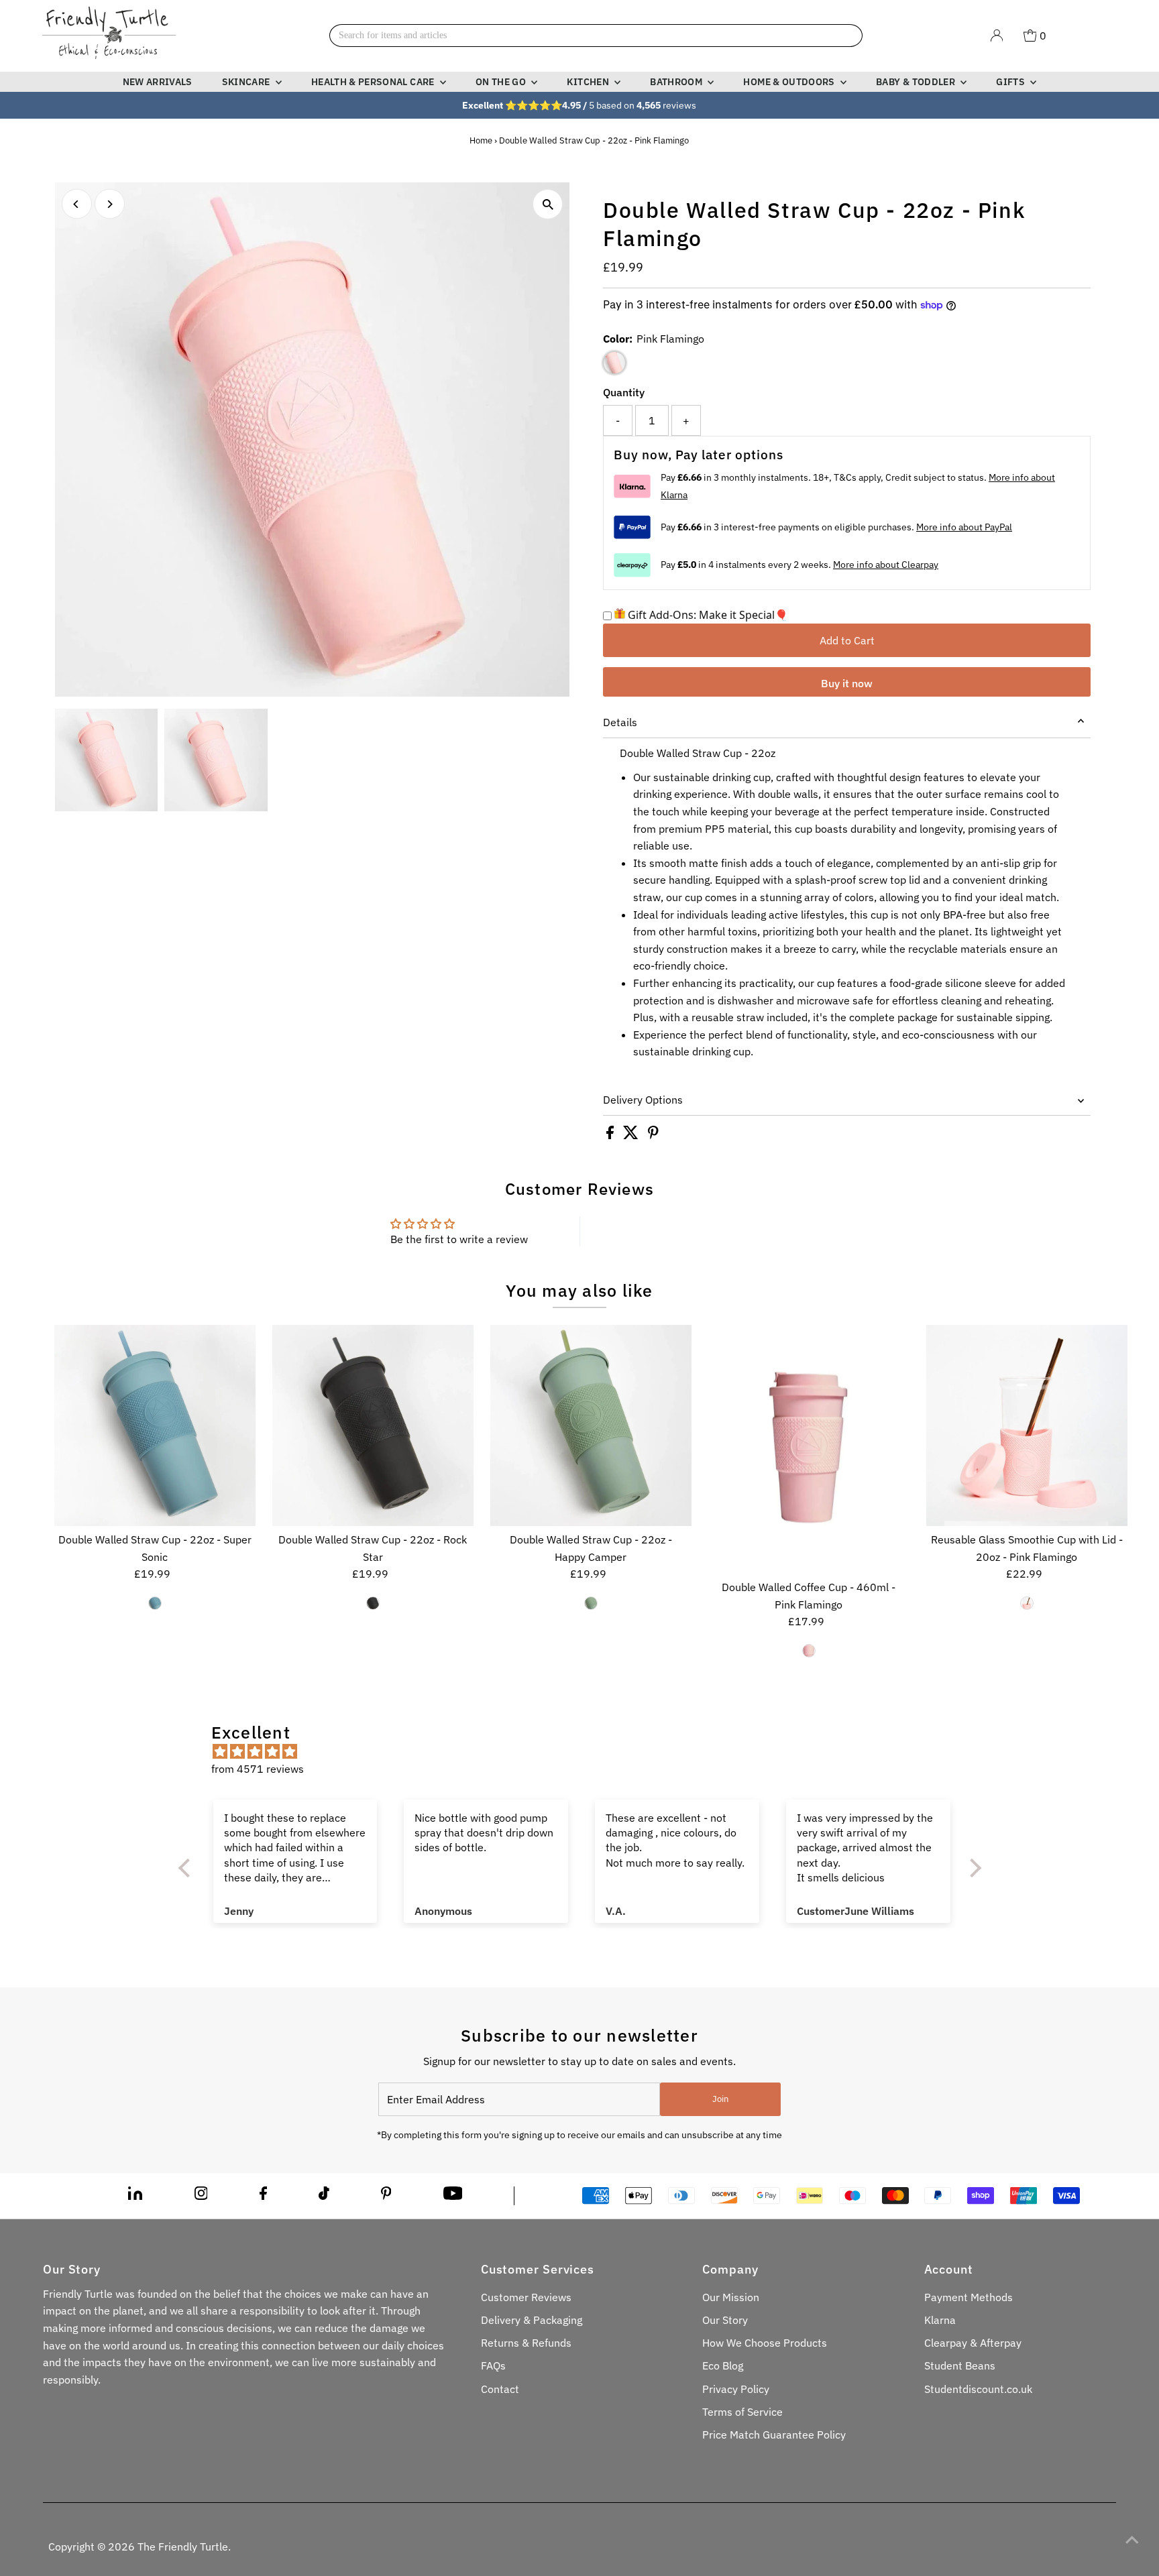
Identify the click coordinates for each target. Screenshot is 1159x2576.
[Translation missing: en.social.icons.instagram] (201, 2196)
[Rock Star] (373, 1603)
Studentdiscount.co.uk (978, 2389)
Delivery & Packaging (532, 2320)
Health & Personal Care (374, 82)
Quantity (624, 392)
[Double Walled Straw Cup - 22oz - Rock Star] (373, 1425)
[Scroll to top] (1132, 2539)
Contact (500, 2389)
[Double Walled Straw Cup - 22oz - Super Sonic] (155, 1425)
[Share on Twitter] (632, 1135)
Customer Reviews (526, 2297)
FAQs (493, 2365)
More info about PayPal (964, 527)
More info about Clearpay (886, 565)
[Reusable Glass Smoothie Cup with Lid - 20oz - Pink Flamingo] (1027, 1425)
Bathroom (677, 82)
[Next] (110, 204)
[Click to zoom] (548, 204)
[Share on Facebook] (611, 1135)
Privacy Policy (736, 2389)
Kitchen (589, 82)
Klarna (940, 2320)
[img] (587, 1752)
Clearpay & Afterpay (973, 2343)
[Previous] (77, 204)
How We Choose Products (765, 2343)
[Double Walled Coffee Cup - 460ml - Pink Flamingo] (809, 1449)
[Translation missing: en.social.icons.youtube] (453, 2196)
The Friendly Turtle (183, 2546)
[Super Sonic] (155, 1603)
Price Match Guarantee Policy (774, 2435)
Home (481, 140)
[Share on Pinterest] (653, 1135)
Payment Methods (969, 2297)
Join (720, 2099)
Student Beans (960, 2365)
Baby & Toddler (917, 82)
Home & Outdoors (790, 82)
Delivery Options (643, 1100)
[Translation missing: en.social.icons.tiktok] (324, 2196)
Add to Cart (847, 640)
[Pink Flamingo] (809, 1651)
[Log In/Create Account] (997, 36)
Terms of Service (742, 2412)
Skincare (247, 82)
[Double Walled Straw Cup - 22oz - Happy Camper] (591, 1425)
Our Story (725, 2320)
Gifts (1011, 82)
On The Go (502, 82)
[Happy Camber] (591, 1603)
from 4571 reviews (258, 1769)
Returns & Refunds (526, 2343)
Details (620, 722)
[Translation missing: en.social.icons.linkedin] (135, 2196)
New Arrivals (158, 82)
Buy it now (847, 683)
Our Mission (731, 2297)
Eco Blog (723, 2365)
